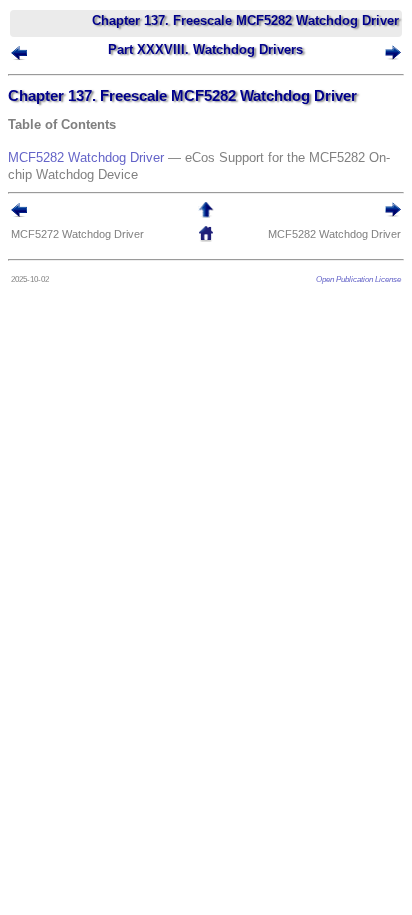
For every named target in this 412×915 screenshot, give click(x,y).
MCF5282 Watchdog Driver (86, 157)
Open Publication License (358, 279)
